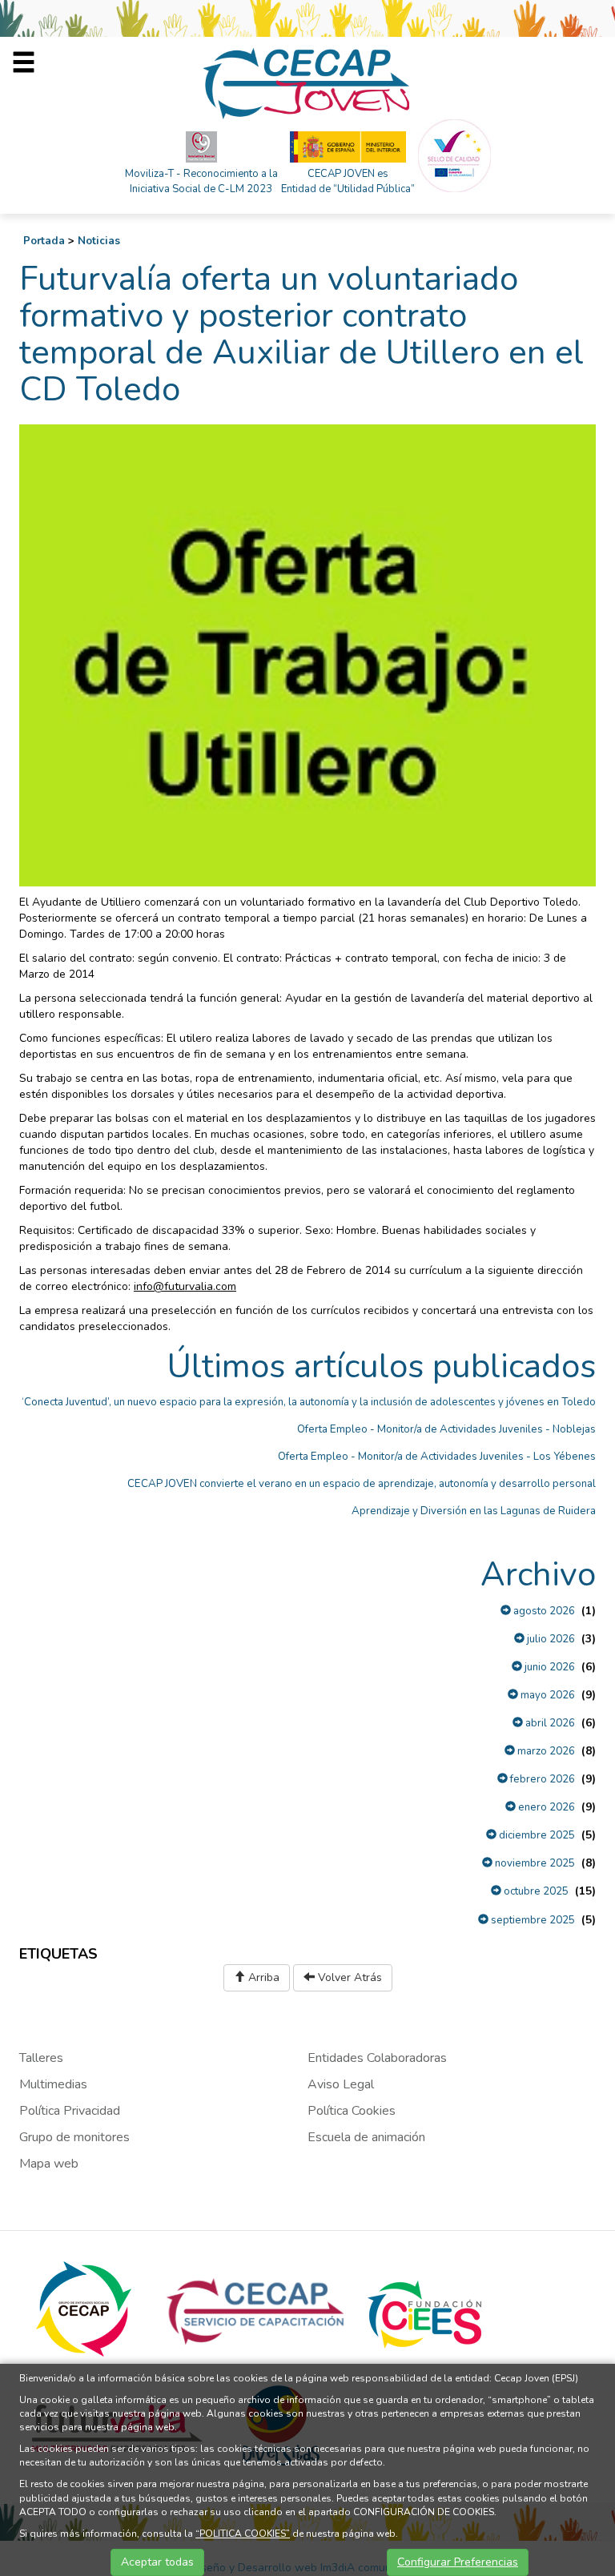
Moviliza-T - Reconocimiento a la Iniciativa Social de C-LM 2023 (201, 181)
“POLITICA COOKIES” (243, 2534)
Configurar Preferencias (458, 2562)
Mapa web (49, 2164)
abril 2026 (549, 1723)
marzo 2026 (545, 1751)
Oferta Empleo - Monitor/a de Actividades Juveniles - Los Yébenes (437, 1457)
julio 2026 (550, 1639)
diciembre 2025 (536, 1835)
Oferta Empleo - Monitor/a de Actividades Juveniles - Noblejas (446, 1429)
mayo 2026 (547, 1695)
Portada (44, 241)
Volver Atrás (348, 1977)
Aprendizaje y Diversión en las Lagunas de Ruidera (474, 1511)
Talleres (41, 2058)
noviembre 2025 (534, 1863)
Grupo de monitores (74, 2137)
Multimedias (53, 2084)
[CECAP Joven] (307, 83)
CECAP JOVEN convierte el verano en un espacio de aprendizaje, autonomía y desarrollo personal (362, 1484)
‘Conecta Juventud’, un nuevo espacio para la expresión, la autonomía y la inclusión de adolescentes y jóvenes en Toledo (309, 1402)
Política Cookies (352, 2111)
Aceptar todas (157, 2562)
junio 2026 (549, 1667)
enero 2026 (545, 1807)
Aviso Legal (341, 2084)
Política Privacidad (70, 2111)
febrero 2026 (541, 1779)
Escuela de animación (366, 2137)
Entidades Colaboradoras (377, 2058)
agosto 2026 (543, 1611)
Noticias (99, 241)
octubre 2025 (535, 1891)
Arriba (262, 1977)
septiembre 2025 (532, 1920)
